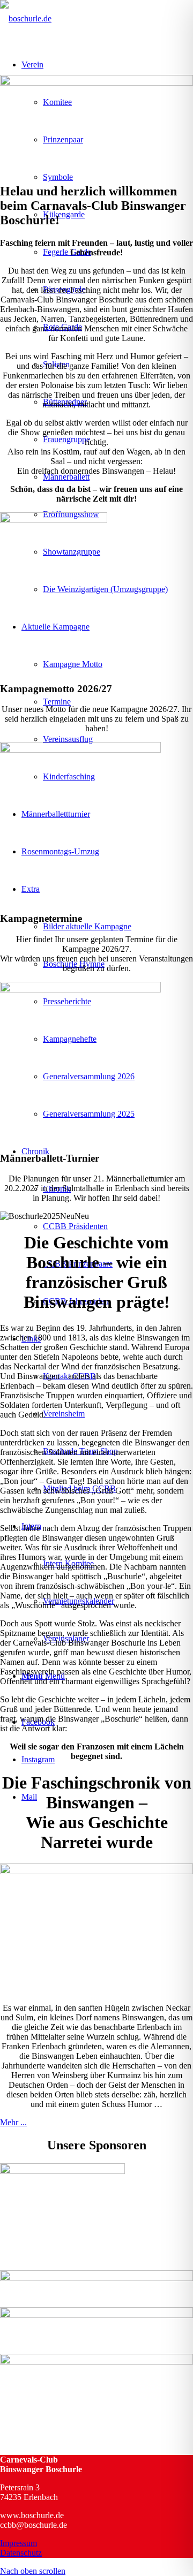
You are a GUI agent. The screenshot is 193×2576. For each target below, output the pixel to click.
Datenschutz (21, 2553)
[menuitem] (118, 589)
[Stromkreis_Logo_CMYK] (96, 2315)
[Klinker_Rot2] (80, 990)
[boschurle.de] (26, 18)
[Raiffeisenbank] (96, 2278)
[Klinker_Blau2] (80, 750)
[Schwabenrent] (96, 2362)
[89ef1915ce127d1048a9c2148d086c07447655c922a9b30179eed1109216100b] (54, 520)
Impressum (18, 2543)
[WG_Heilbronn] (62, 2171)
